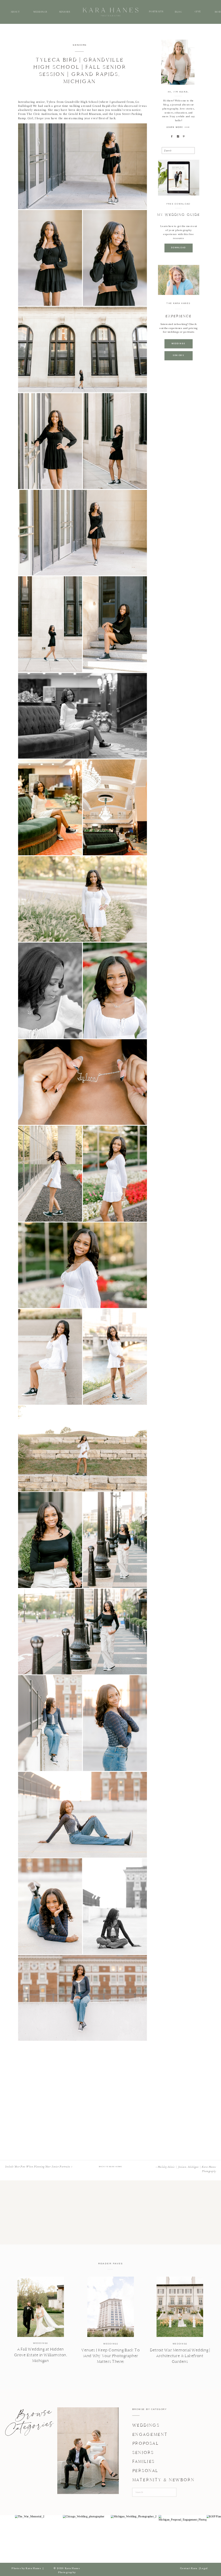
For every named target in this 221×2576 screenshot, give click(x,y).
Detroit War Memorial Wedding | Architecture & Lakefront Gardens (180, 2356)
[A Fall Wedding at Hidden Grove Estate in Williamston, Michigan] (41, 2307)
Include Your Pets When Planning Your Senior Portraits (38, 2167)
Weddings (40, 2343)
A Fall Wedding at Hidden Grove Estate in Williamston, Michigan (41, 2355)
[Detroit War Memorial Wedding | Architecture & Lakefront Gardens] (180, 2307)
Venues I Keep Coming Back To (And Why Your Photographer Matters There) (110, 2356)
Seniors (80, 45)
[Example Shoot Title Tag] (83, 166)
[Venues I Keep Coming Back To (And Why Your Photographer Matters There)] (110, 2307)
